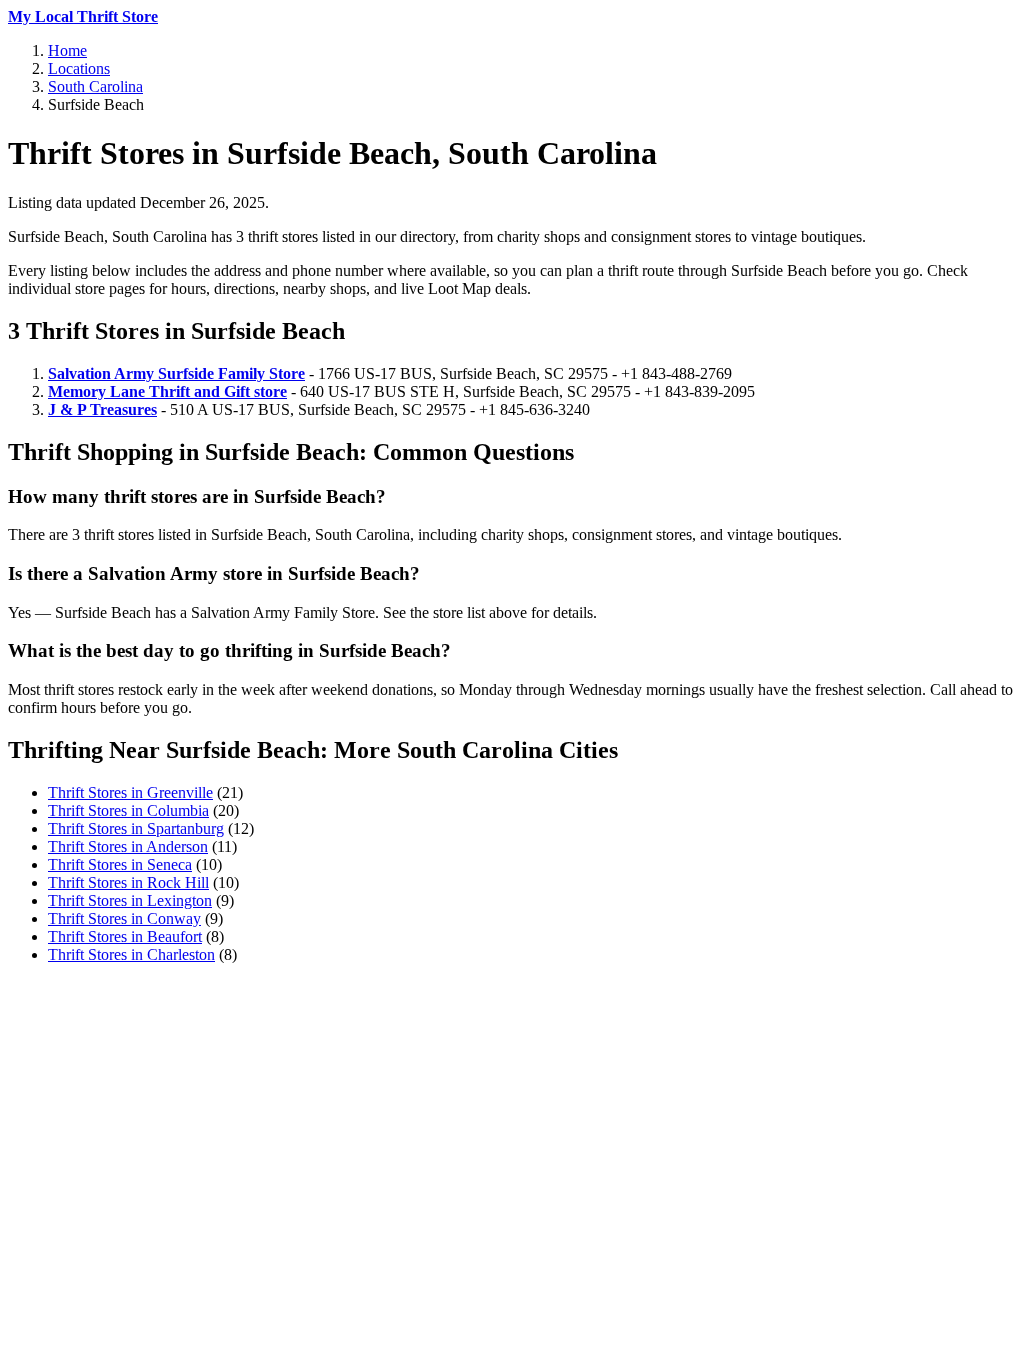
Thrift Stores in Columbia (128, 810)
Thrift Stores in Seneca (120, 864)
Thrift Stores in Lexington (130, 900)
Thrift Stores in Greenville (130, 792)
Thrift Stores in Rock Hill (128, 882)
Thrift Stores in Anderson (128, 846)
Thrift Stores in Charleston (131, 954)
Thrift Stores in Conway (124, 918)
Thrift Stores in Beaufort (125, 936)
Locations (79, 68)
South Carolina (95, 86)
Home (67, 50)
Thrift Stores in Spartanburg (136, 828)
